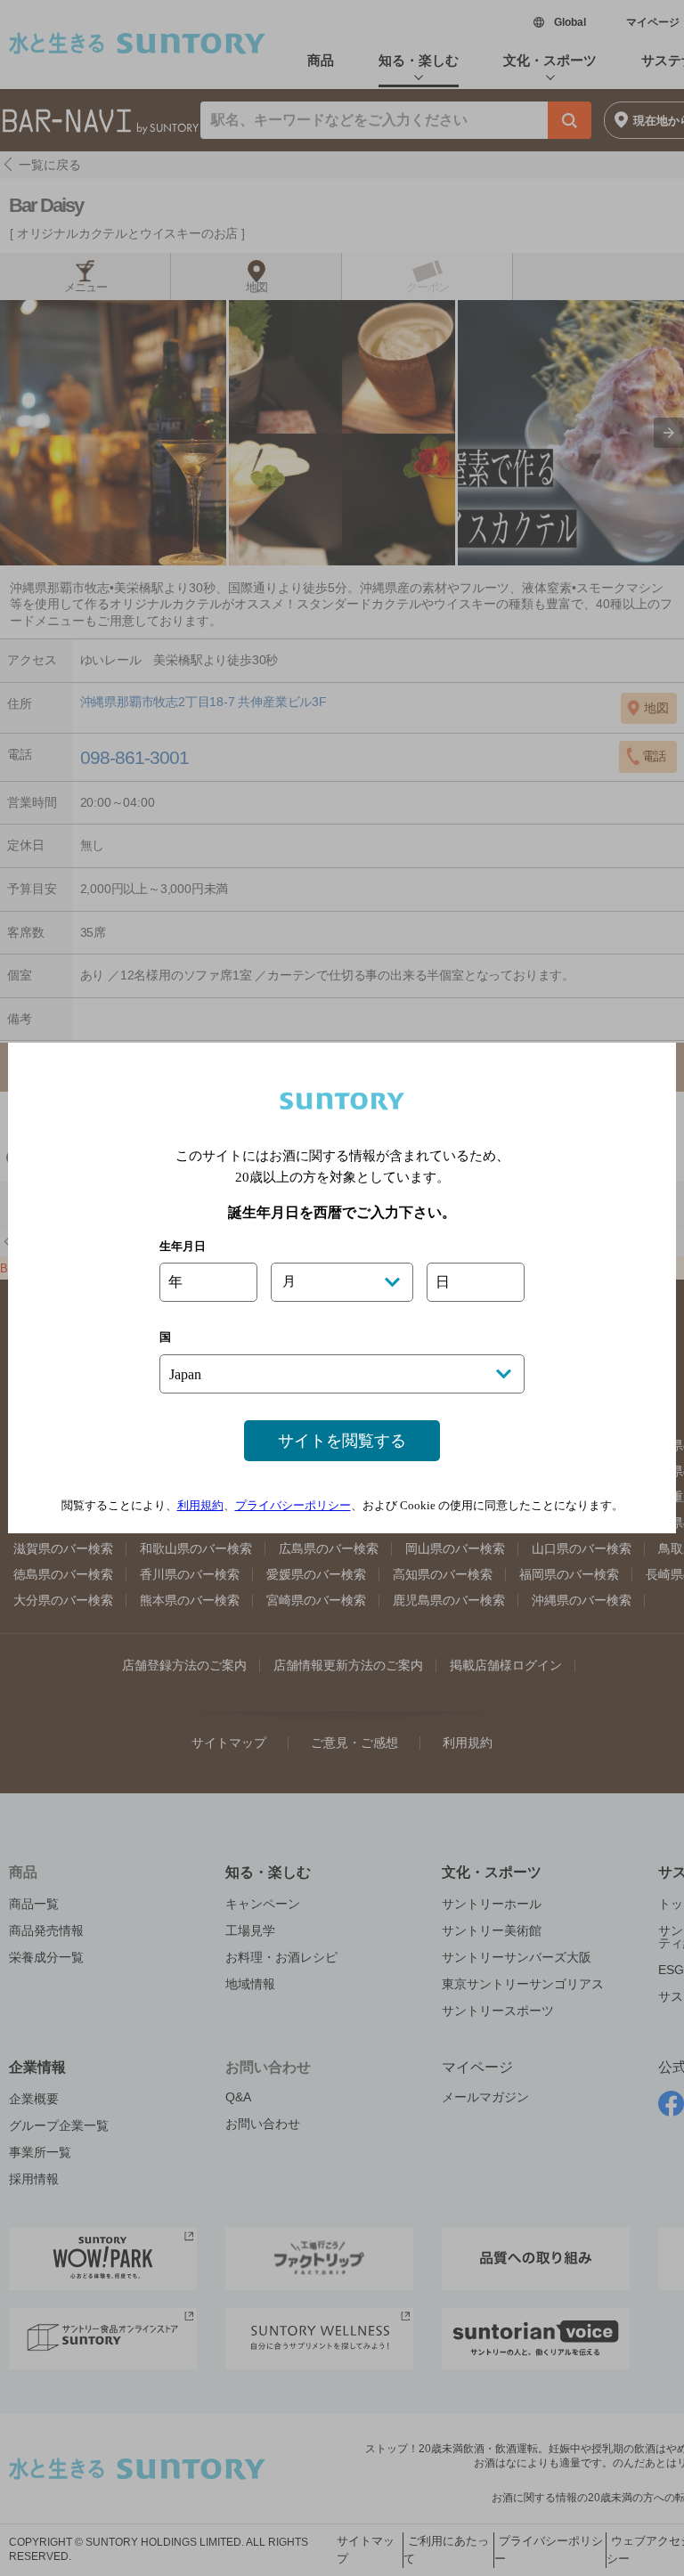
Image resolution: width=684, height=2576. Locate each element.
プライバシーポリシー (293, 1505)
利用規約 (200, 1505)
